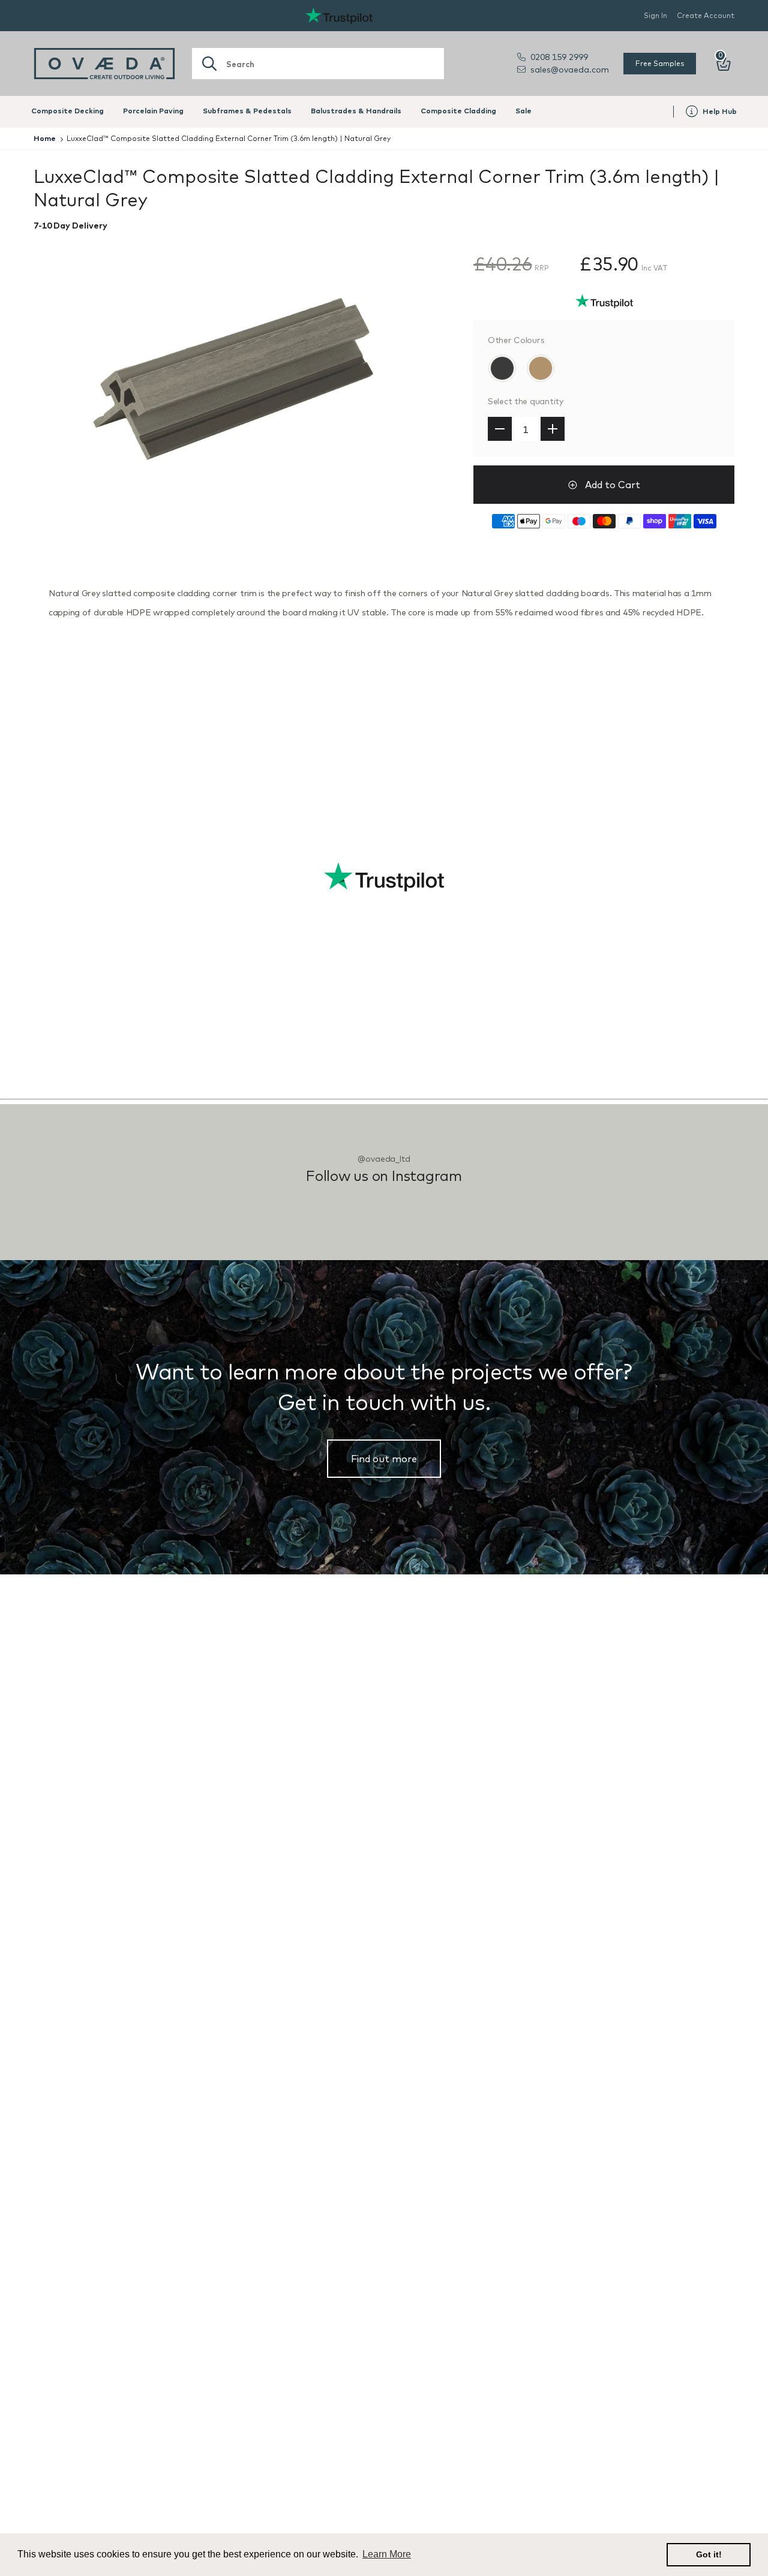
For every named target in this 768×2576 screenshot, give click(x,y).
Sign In (655, 15)
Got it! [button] (709, 2554)
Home (45, 138)
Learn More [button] (387, 2554)
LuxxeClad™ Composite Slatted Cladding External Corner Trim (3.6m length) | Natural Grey (229, 138)
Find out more (384, 1459)
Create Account (706, 15)
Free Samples (660, 63)
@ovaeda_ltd (384, 1159)
